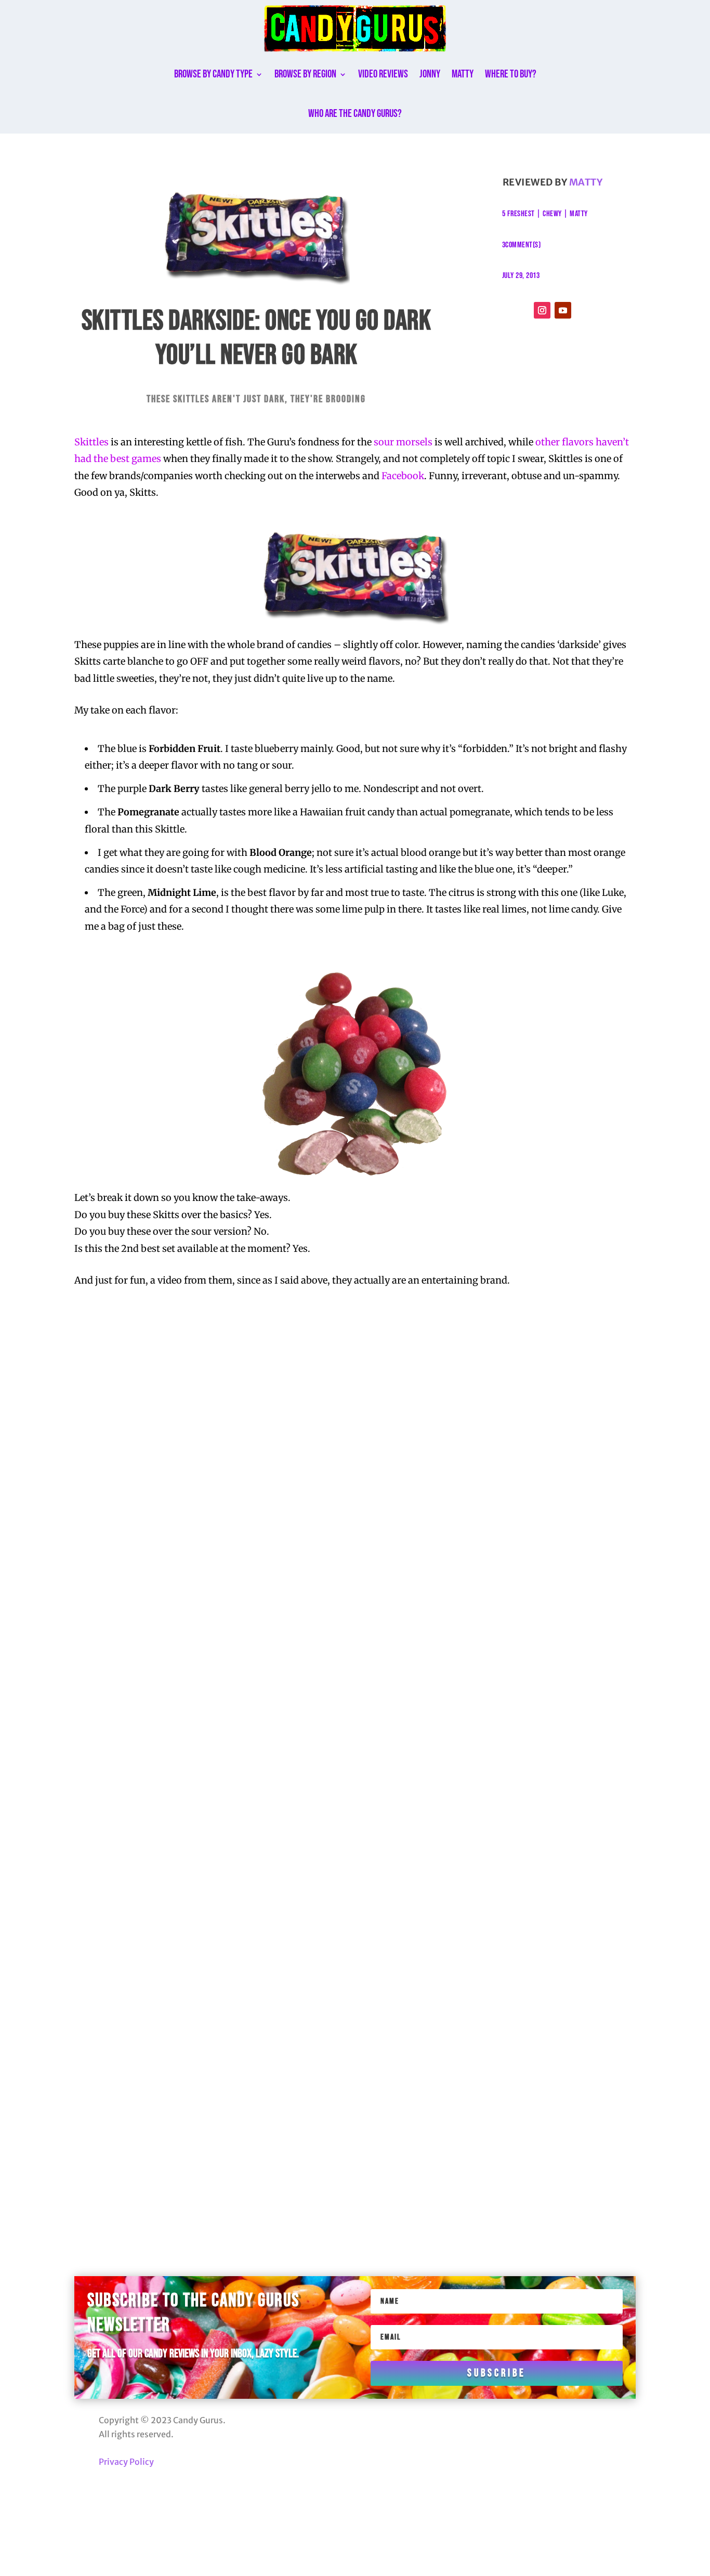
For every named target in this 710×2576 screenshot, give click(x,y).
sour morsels (403, 442)
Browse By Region (305, 74)
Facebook (403, 476)
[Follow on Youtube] (563, 310)
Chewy (552, 214)
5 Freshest (518, 214)
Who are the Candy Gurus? (355, 114)
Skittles (91, 442)
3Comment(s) (522, 245)
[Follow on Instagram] (542, 310)
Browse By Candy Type (213, 74)
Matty (463, 74)
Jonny (430, 74)
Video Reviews (383, 74)
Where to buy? (511, 74)
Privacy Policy (126, 2462)
